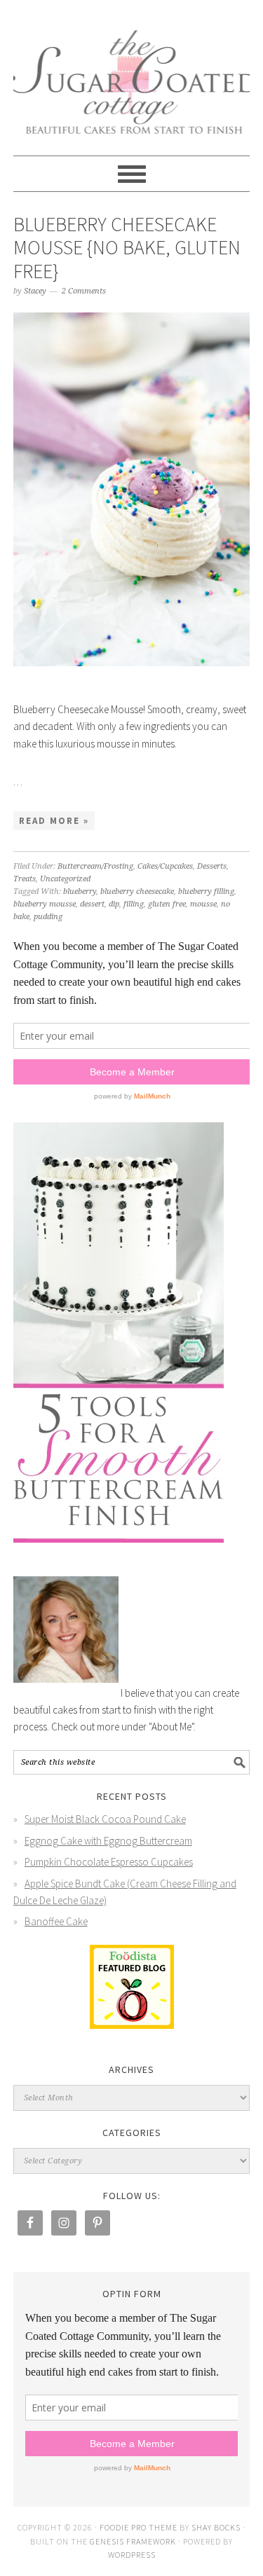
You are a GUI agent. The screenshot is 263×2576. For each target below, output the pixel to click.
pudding (48, 917)
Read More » (54, 821)
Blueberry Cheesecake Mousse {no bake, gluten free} (127, 248)
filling (134, 904)
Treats (25, 879)
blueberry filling (206, 891)
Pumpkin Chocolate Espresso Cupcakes (109, 1862)
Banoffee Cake (56, 1921)
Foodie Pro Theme (139, 2527)
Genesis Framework (133, 2541)
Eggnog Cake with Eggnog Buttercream (108, 1841)
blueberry (80, 891)
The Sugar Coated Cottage (132, 71)
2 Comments (84, 291)
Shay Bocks (216, 2527)
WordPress (132, 2555)
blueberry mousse (45, 904)
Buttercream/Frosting (95, 866)
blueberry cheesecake (137, 891)
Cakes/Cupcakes (165, 866)
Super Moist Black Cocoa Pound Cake (105, 1819)
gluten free (167, 904)
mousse (203, 904)
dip (114, 904)
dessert (92, 904)
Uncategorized (65, 879)
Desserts (212, 866)
